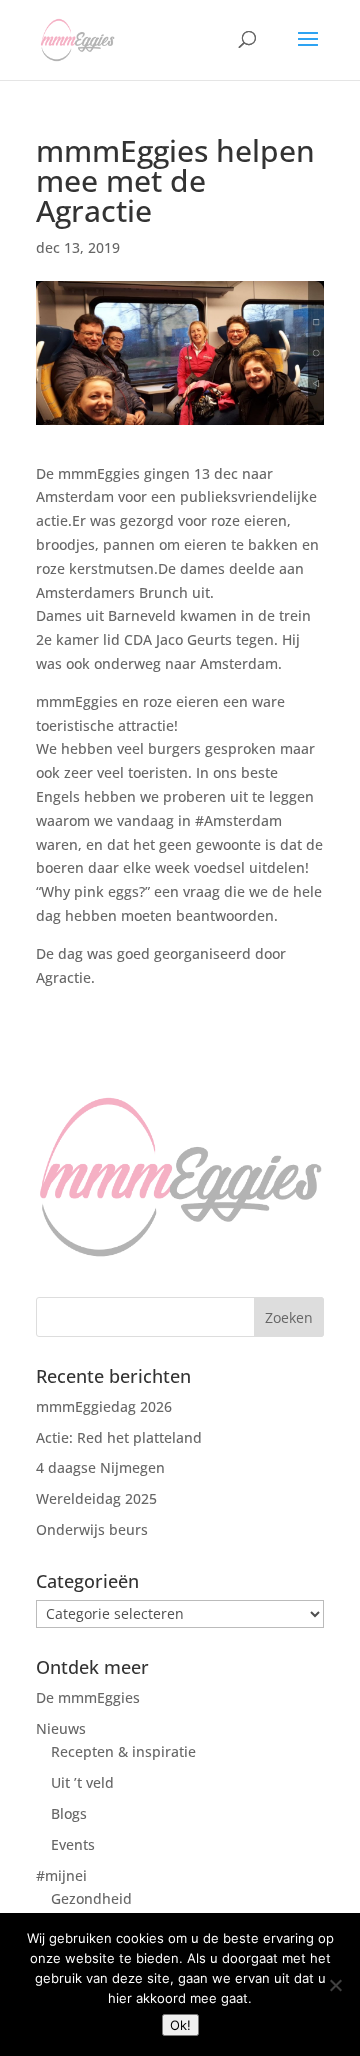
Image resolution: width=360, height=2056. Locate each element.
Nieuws (61, 1728)
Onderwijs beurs (92, 1529)
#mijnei (61, 1875)
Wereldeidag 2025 (96, 1498)
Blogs (69, 1813)
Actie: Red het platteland (119, 1437)
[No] (335, 1985)
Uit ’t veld (82, 1782)
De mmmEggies (88, 1697)
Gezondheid (91, 1898)
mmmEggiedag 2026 (104, 1406)
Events (73, 1844)
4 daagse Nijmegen (100, 1467)
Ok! (180, 2025)
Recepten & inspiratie (123, 1751)
